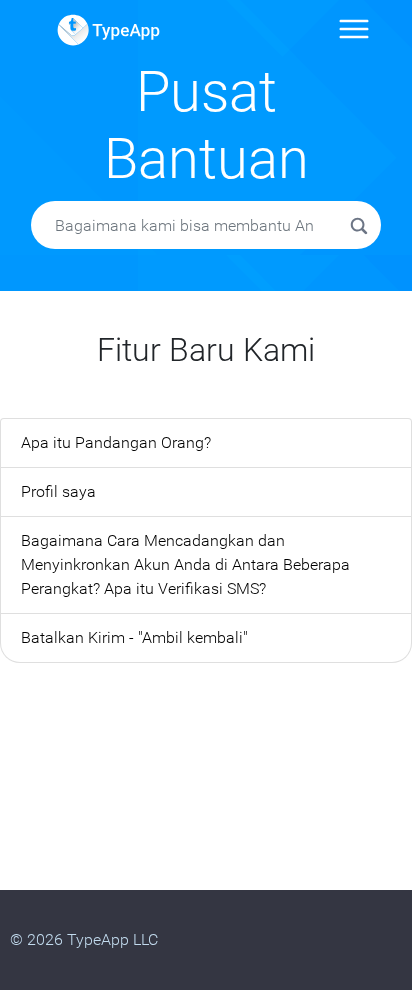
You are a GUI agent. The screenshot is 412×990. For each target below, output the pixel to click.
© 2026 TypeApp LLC (84, 939)
